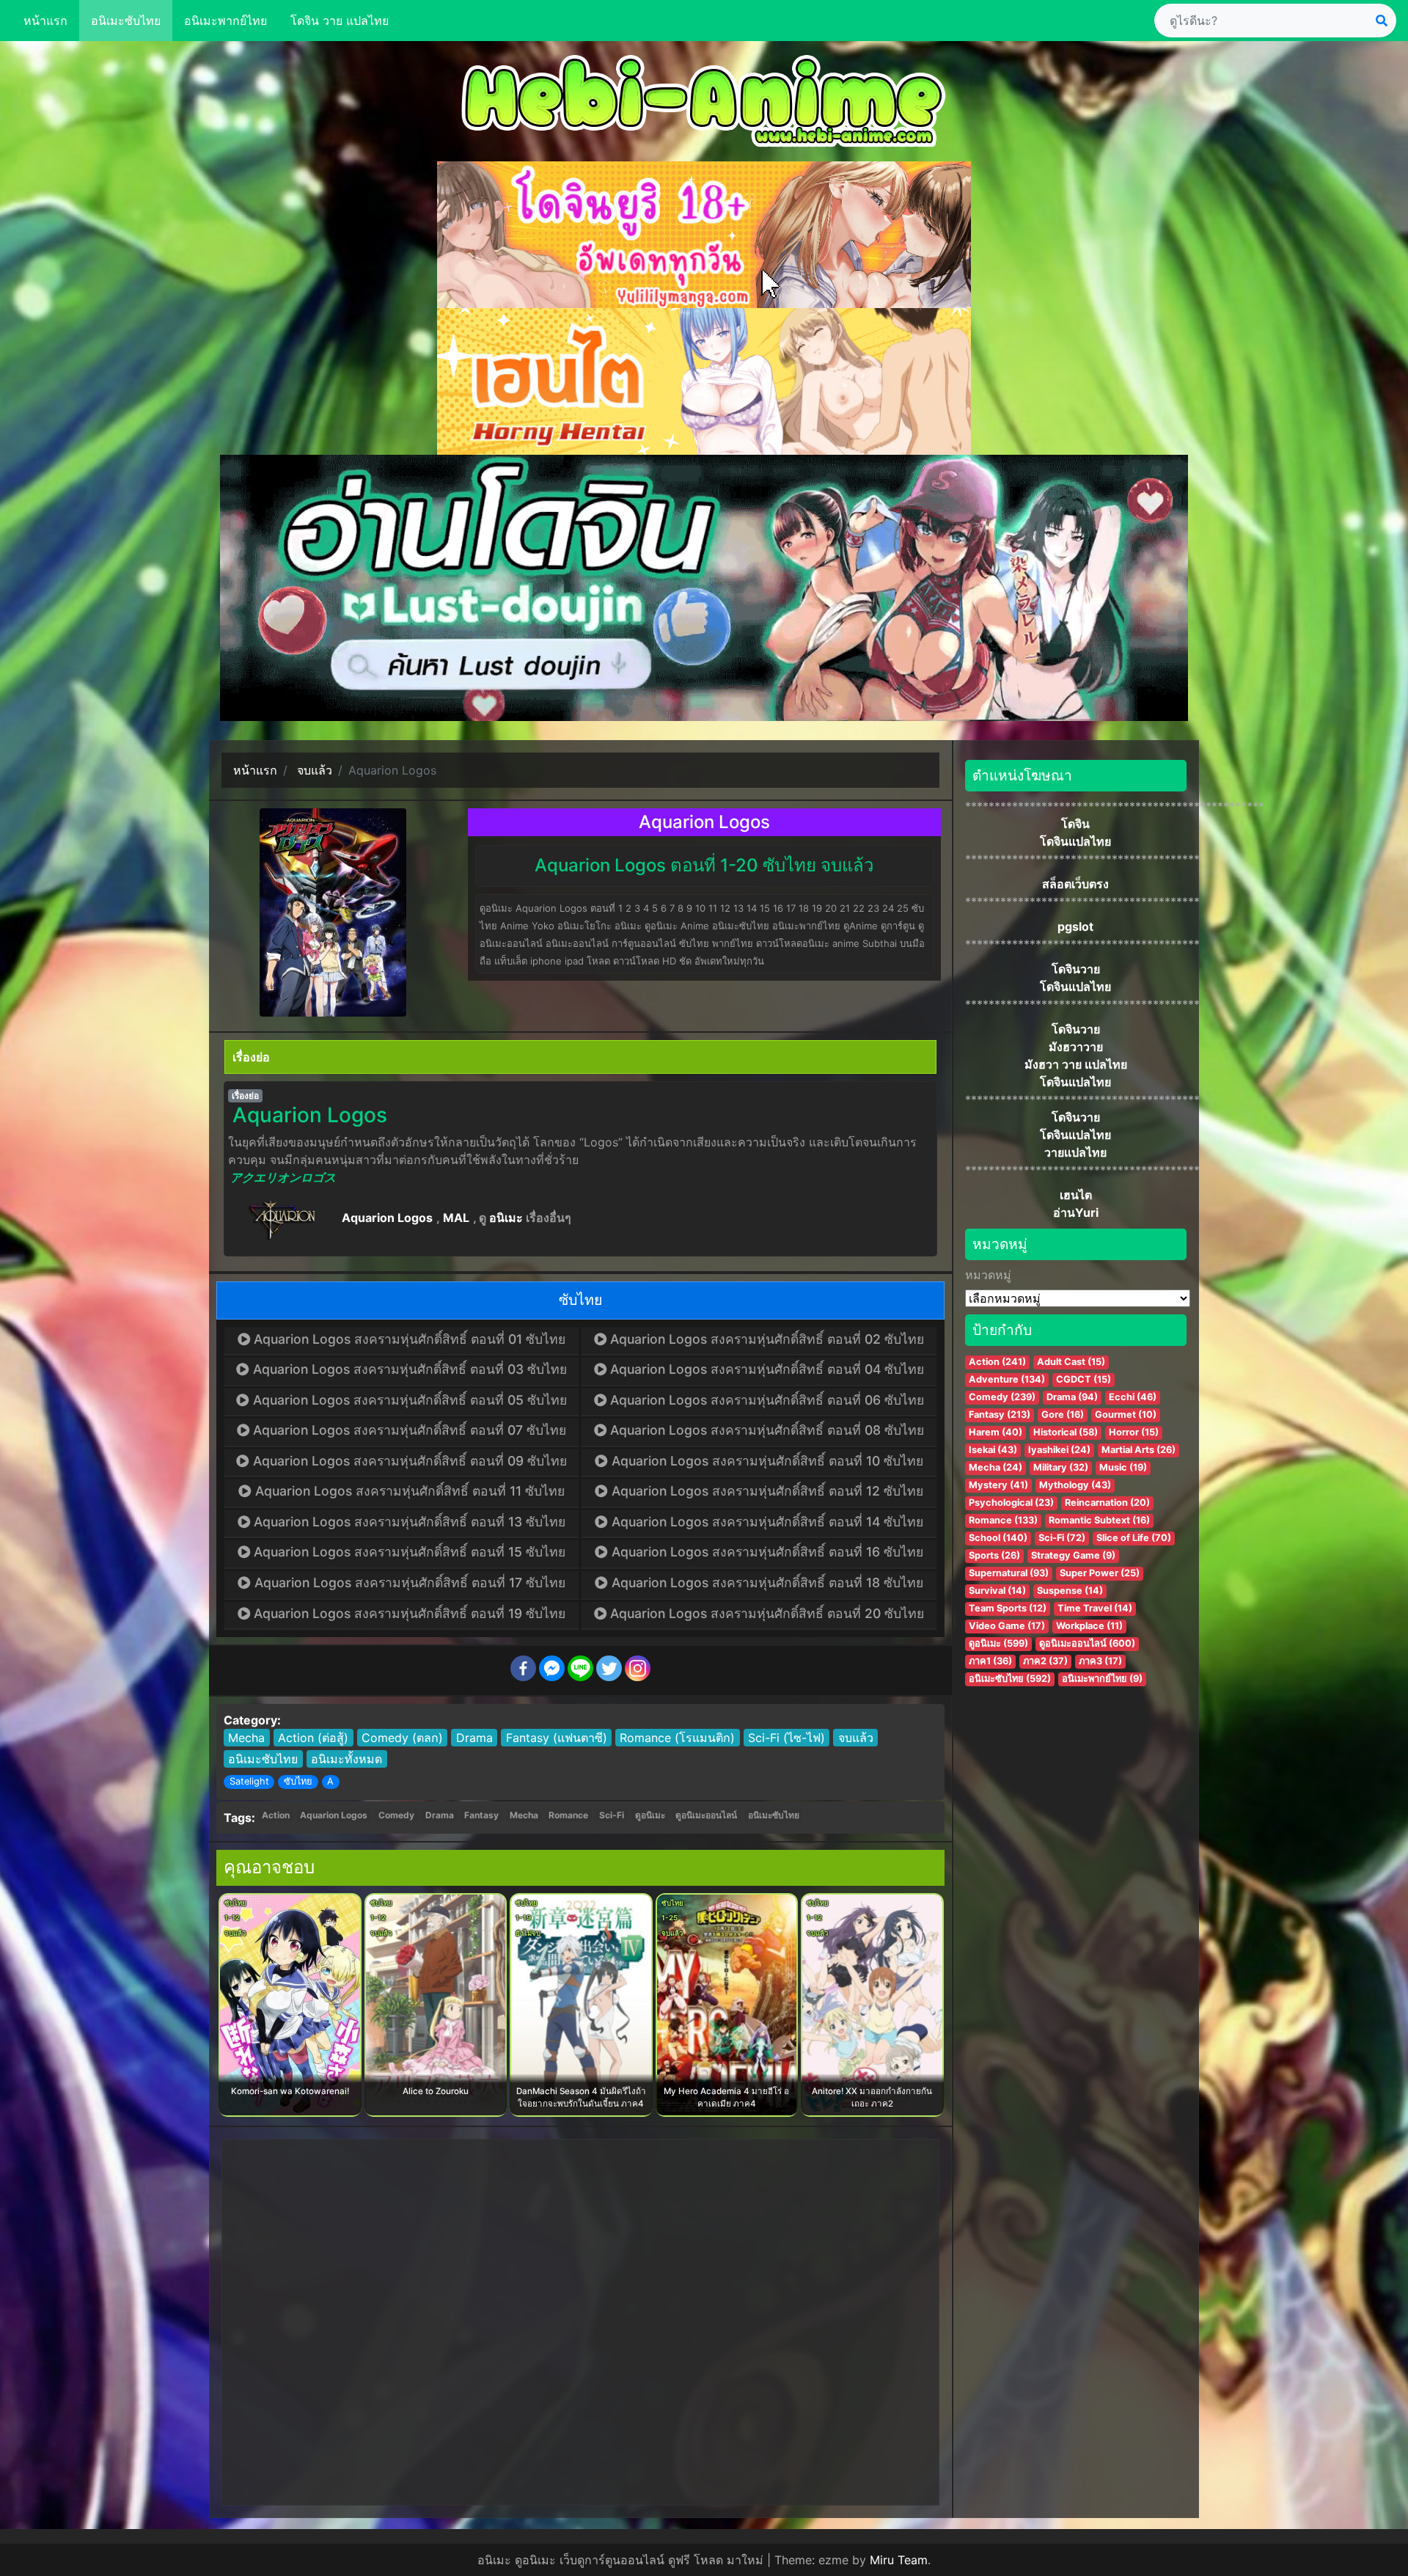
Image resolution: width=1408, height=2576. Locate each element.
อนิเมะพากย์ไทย (225, 21)
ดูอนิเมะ (650, 1815)
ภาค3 (1100, 1661)
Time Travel (1095, 1608)
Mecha (246, 1738)
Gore (1063, 1415)
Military (1061, 1467)
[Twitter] (609, 1668)
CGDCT (1083, 1379)
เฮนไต (1076, 1195)
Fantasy (481, 1815)
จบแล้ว (856, 1738)
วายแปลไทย (1075, 1152)
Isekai (993, 1450)
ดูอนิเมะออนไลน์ (706, 1815)
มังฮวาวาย (1076, 1047)
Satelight (249, 1781)
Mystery (998, 1485)
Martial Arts (1138, 1450)
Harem (995, 1432)
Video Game (1007, 1626)
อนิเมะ (506, 1218)
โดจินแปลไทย (1075, 841)
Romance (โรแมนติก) (677, 1738)
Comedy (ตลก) (402, 1738)
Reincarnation (1107, 1503)
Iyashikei (1059, 1450)
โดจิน (1075, 824)
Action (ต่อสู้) (313, 1738)
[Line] (580, 1668)
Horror (1134, 1432)
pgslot (1075, 926)
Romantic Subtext (1099, 1520)
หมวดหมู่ (988, 1275)
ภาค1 (990, 1661)
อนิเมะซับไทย (126, 21)
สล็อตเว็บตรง (1075, 884)
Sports (994, 1555)
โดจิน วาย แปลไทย (340, 21)
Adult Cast (1071, 1362)
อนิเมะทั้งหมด (346, 1759)
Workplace (1089, 1626)
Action (276, 1815)
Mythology (1075, 1485)
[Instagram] (638, 1668)
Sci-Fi (612, 1815)
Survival (997, 1591)
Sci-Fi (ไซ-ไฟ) (786, 1738)
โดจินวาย (1076, 969)
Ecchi (1133, 1397)
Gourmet (1126, 1415)
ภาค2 (1045, 1661)
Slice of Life (1134, 1538)
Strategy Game (1073, 1555)
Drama (474, 1738)
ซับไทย (298, 1781)
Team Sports (1008, 1608)
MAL (456, 1218)
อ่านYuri (1076, 1212)
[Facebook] (523, 1668)
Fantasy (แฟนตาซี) (557, 1738)
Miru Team (899, 2560)
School (998, 1538)
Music (1123, 1467)
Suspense (1070, 1591)
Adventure (1007, 1379)
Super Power (1100, 1573)
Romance (568, 1815)
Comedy (396, 1815)
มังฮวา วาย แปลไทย (1076, 1064)
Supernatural (1009, 1573)
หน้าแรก (45, 21)
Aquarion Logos (387, 1218)
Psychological (1011, 1503)
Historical (1066, 1432)
